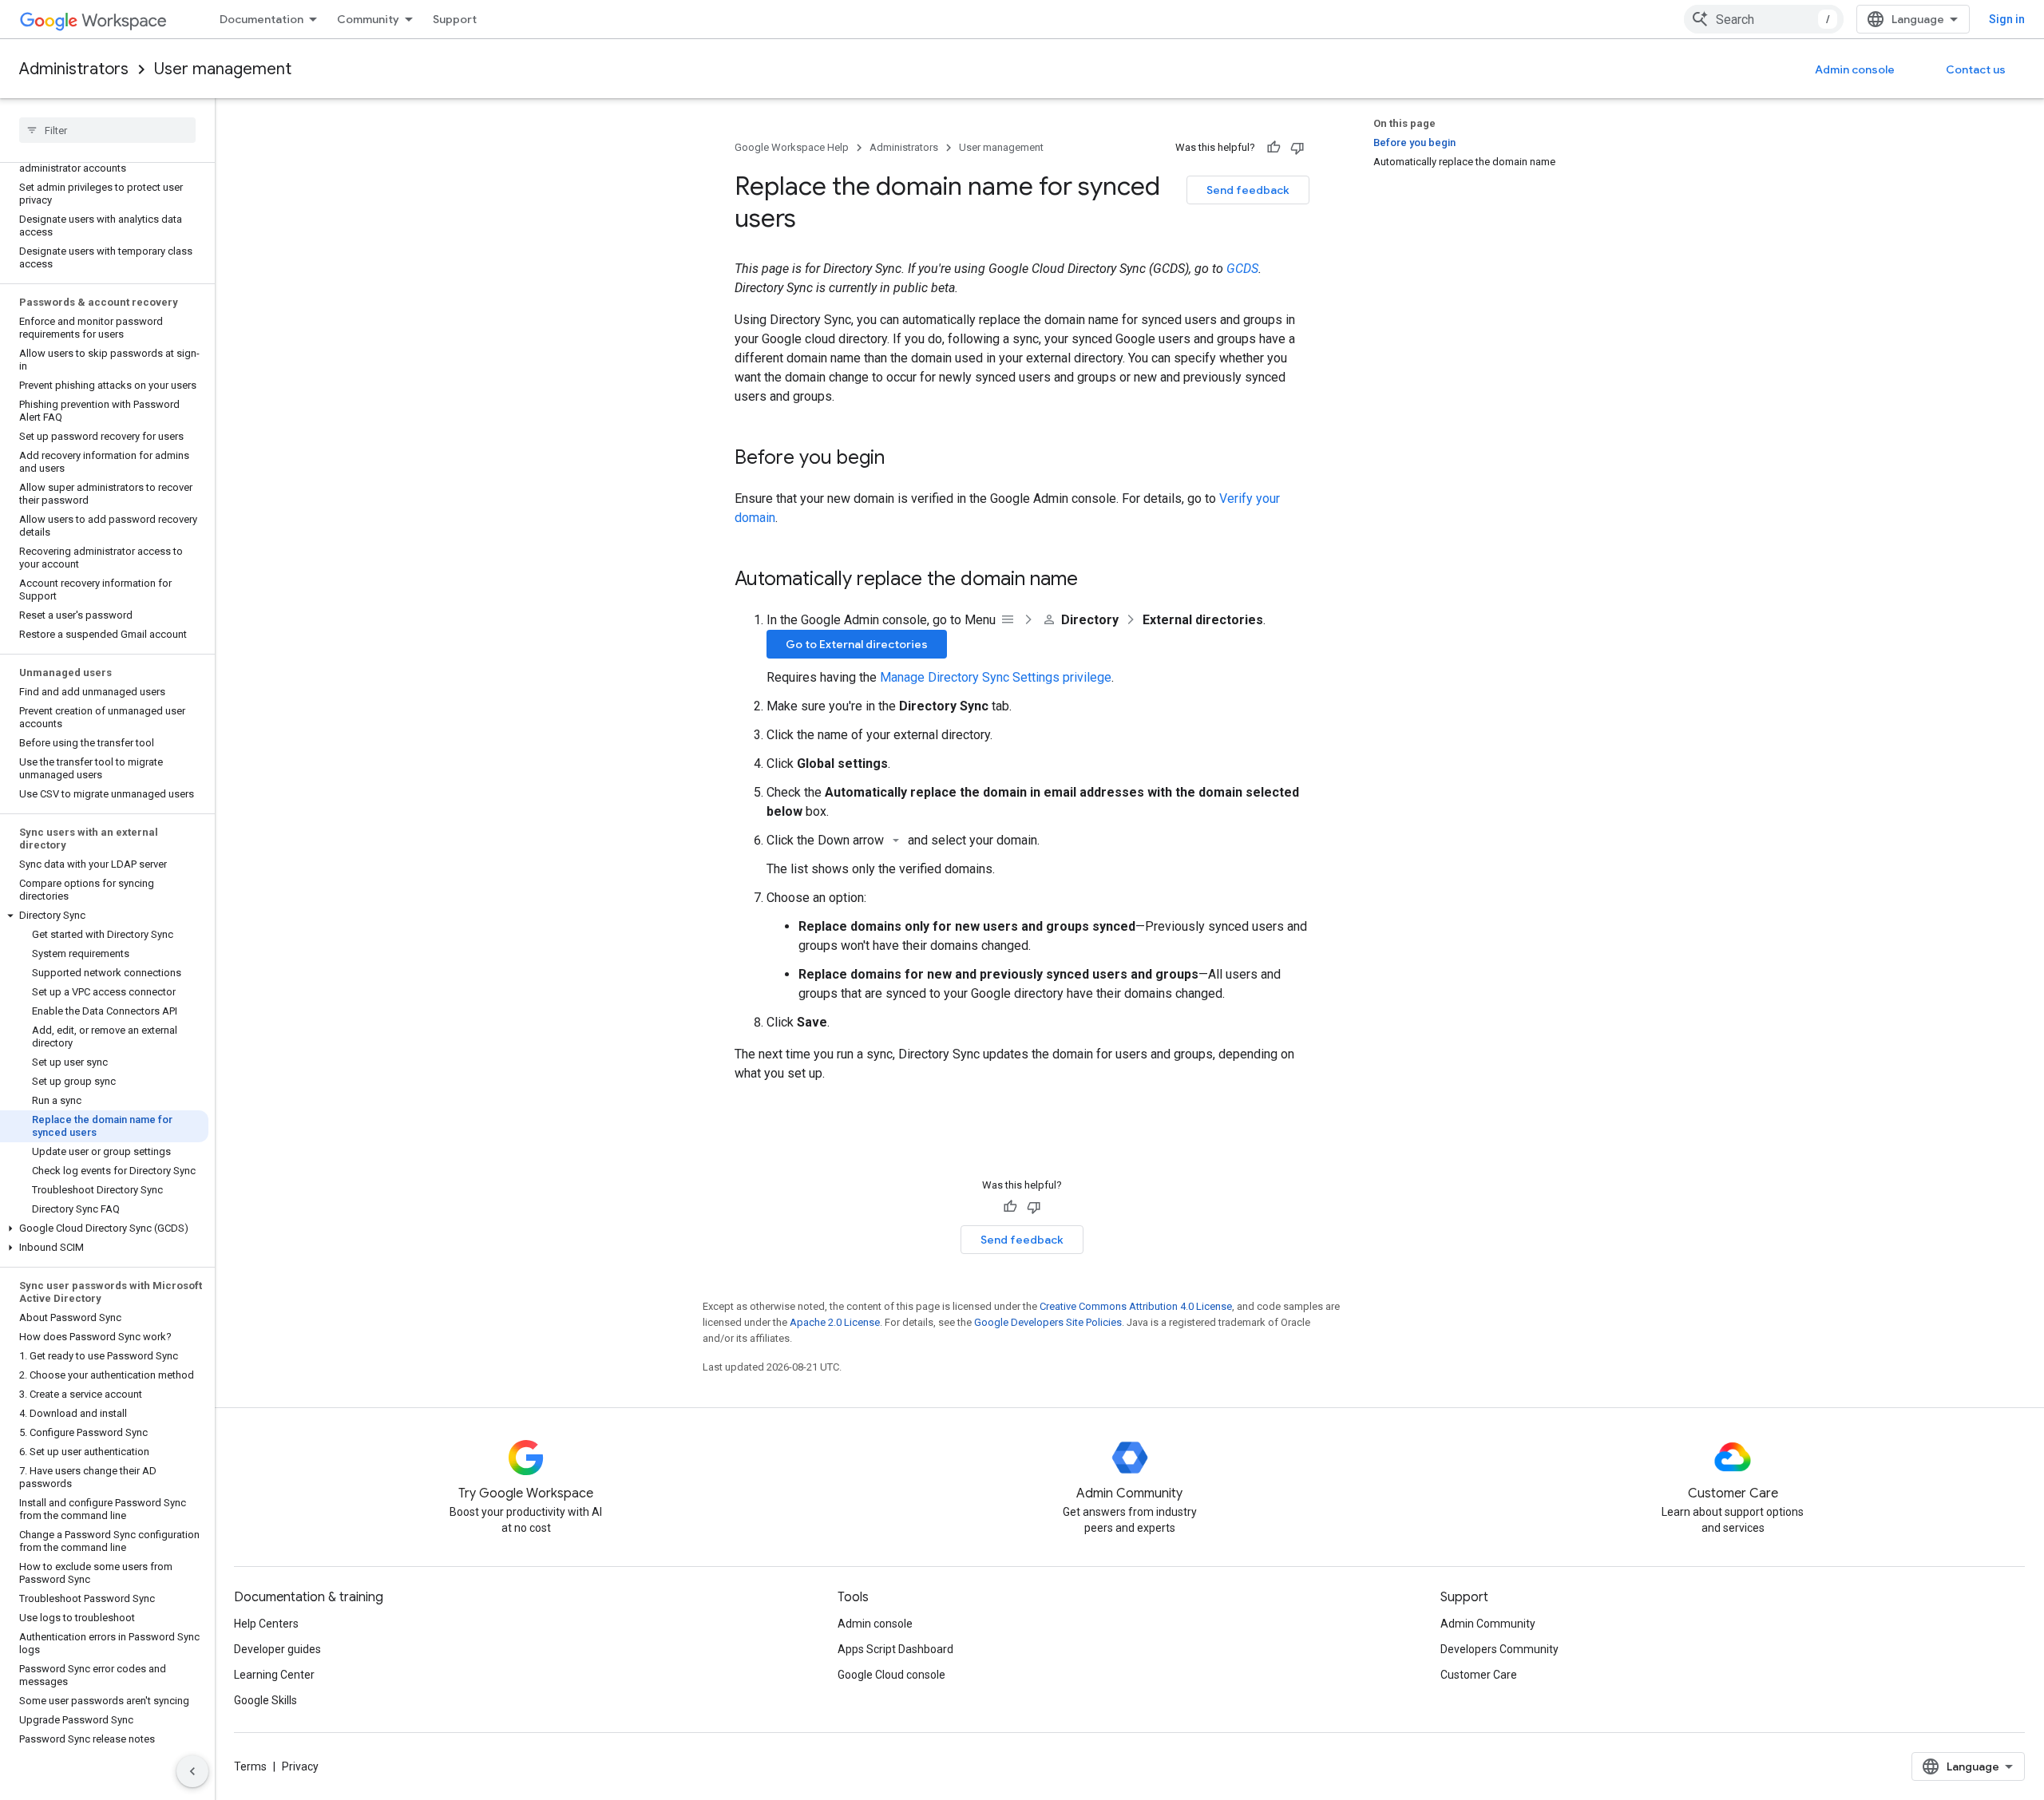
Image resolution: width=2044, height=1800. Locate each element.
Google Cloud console (891, 1675)
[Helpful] (1274, 148)
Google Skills (265, 1700)
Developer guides (277, 1649)
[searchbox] (107, 130)
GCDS (1242, 269)
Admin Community (1488, 1624)
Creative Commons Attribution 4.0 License (1136, 1306)
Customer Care (1479, 1675)
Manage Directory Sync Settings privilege (996, 677)
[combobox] (1764, 19)
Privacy (300, 1766)
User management (223, 69)
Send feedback (1248, 190)
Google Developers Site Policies (1048, 1322)
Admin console (1855, 69)
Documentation (261, 19)
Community (368, 19)
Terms (250, 1766)
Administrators (74, 69)
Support (455, 19)
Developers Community (1499, 1649)
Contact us (1976, 69)
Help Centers (266, 1624)
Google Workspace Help (792, 147)
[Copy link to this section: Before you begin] (901, 459)
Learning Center (274, 1675)
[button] (104, 916)
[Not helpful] (1297, 148)
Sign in (2007, 19)
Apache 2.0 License (835, 1322)
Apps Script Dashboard (895, 1649)
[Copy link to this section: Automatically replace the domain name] (1094, 580)
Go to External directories (857, 644)
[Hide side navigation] (192, 1771)
